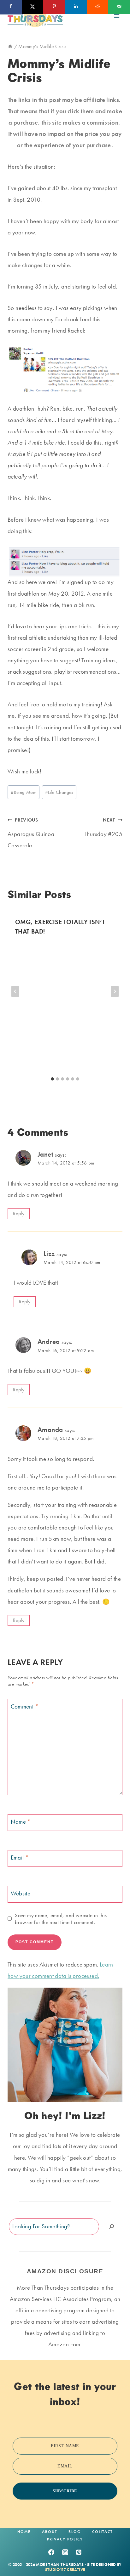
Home (24, 2532)
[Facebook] (51, 2552)
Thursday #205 (103, 827)
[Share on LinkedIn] (76, 7)
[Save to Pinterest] (54, 7)
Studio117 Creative (65, 2570)
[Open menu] (117, 16)
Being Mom (24, 792)
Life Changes (59, 792)
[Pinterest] (79, 2552)
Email (20, 1858)
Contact (102, 2532)
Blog (75, 2532)
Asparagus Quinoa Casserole (31, 833)
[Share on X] (33, 7)
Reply (19, 1213)
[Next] (115, 991)
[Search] (112, 2227)
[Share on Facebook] (11, 7)
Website (21, 1894)
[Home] (10, 46)
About (50, 2532)
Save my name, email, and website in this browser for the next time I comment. (61, 1919)
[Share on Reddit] (98, 7)
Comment (25, 1706)
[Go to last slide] (15, 991)
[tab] (52, 1079)
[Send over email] (119, 7)
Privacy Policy (65, 2539)
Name (21, 1822)
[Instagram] (65, 2552)
